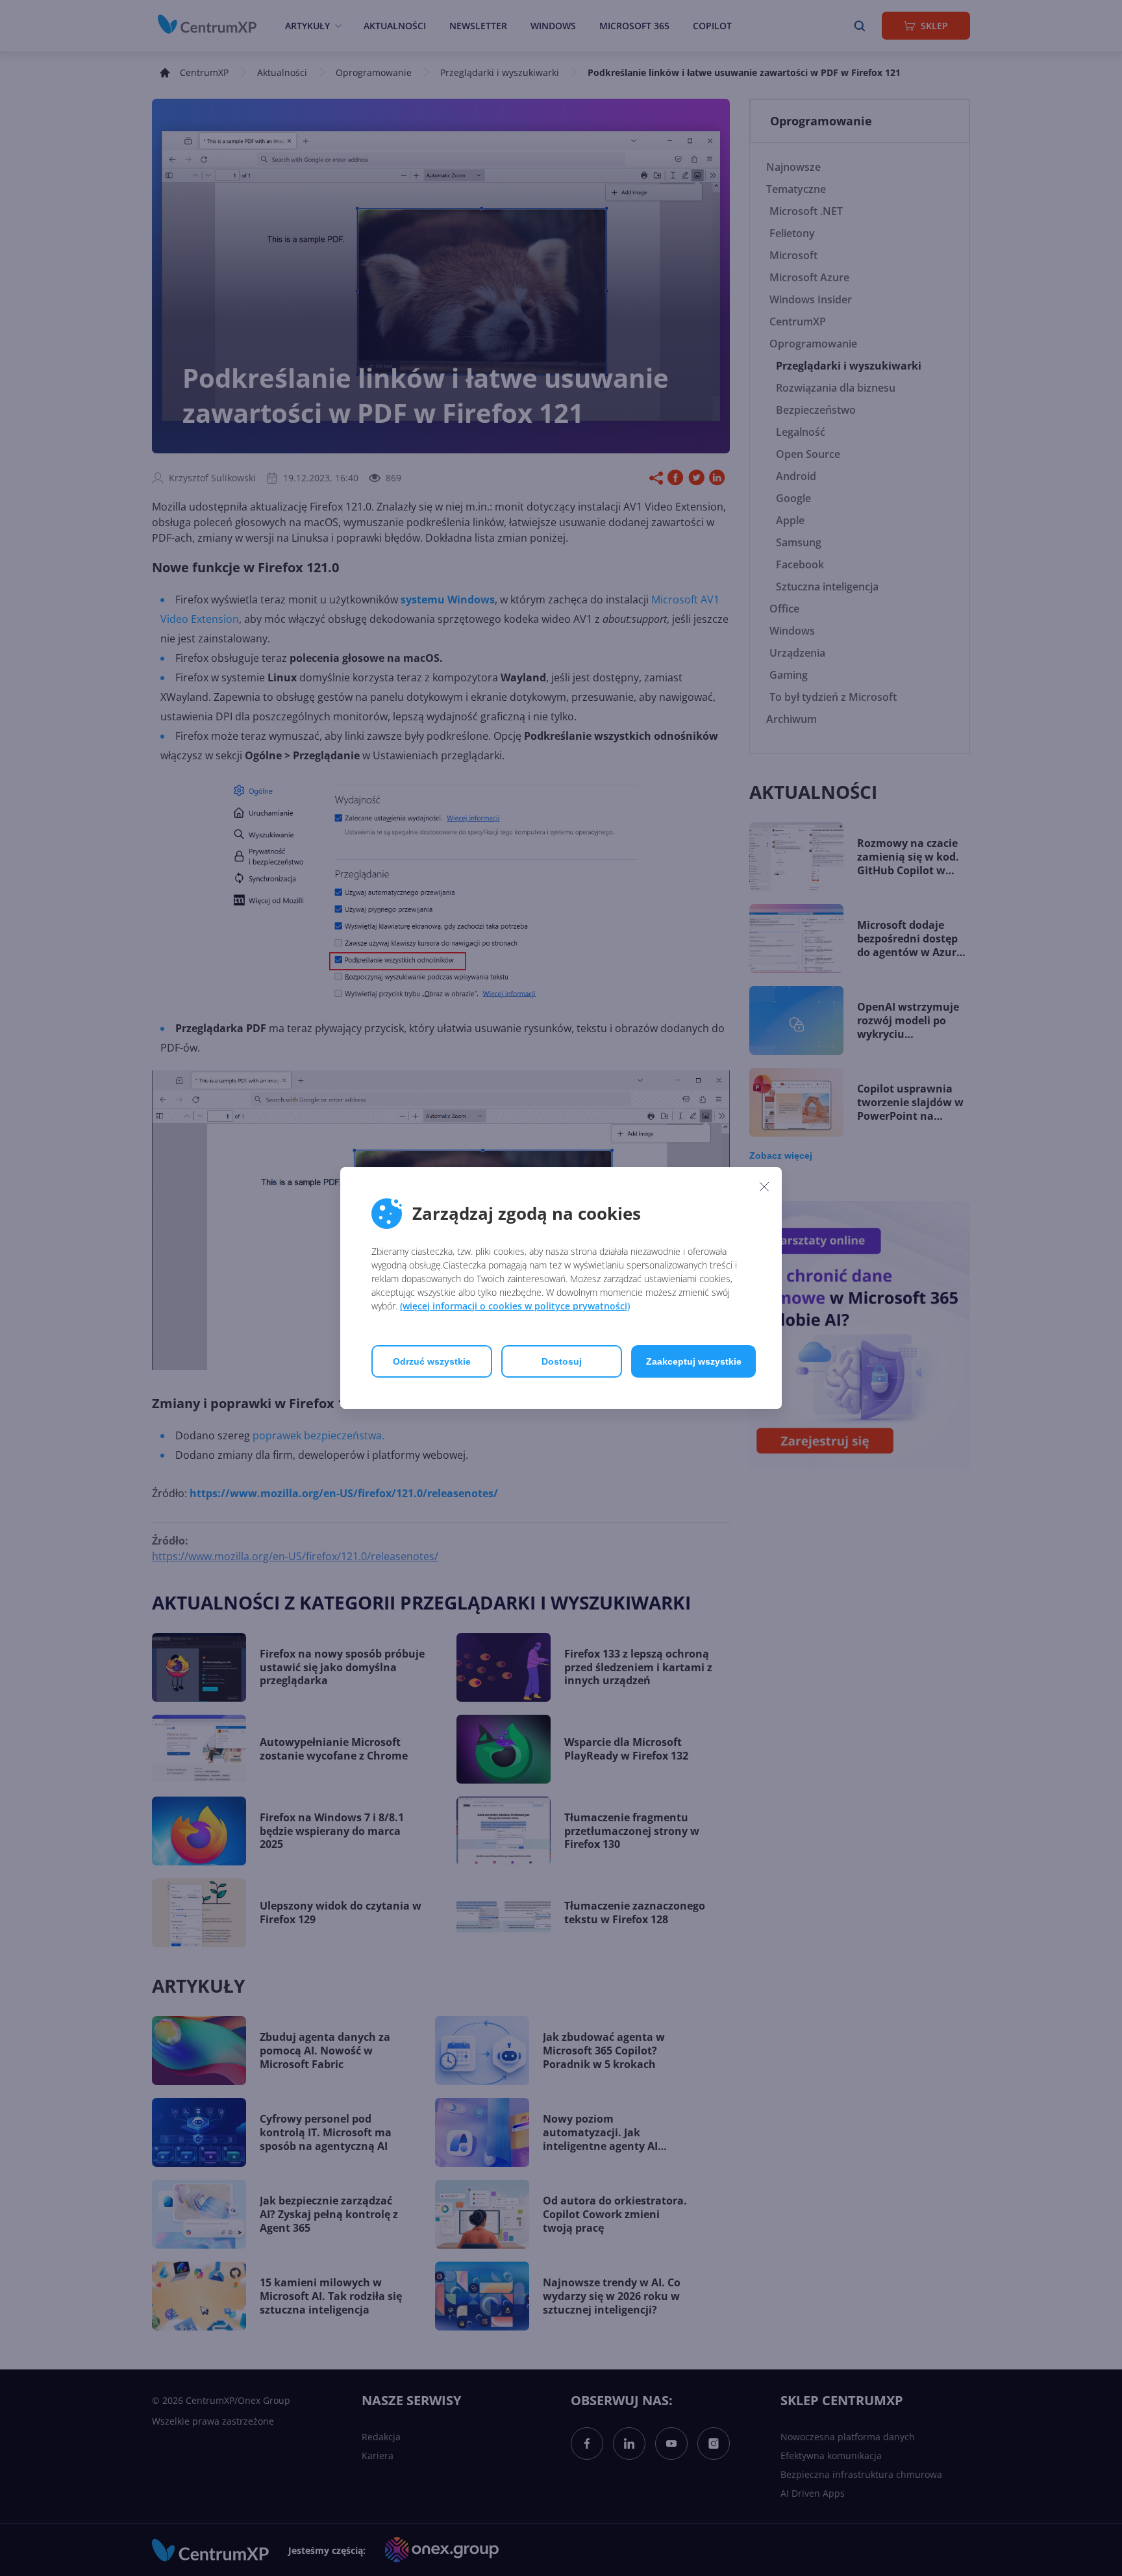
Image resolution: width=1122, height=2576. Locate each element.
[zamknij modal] (764, 1186)
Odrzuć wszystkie (432, 1361)
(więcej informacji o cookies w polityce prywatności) (515, 1306)
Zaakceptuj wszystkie (694, 1361)
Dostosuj (562, 1361)
